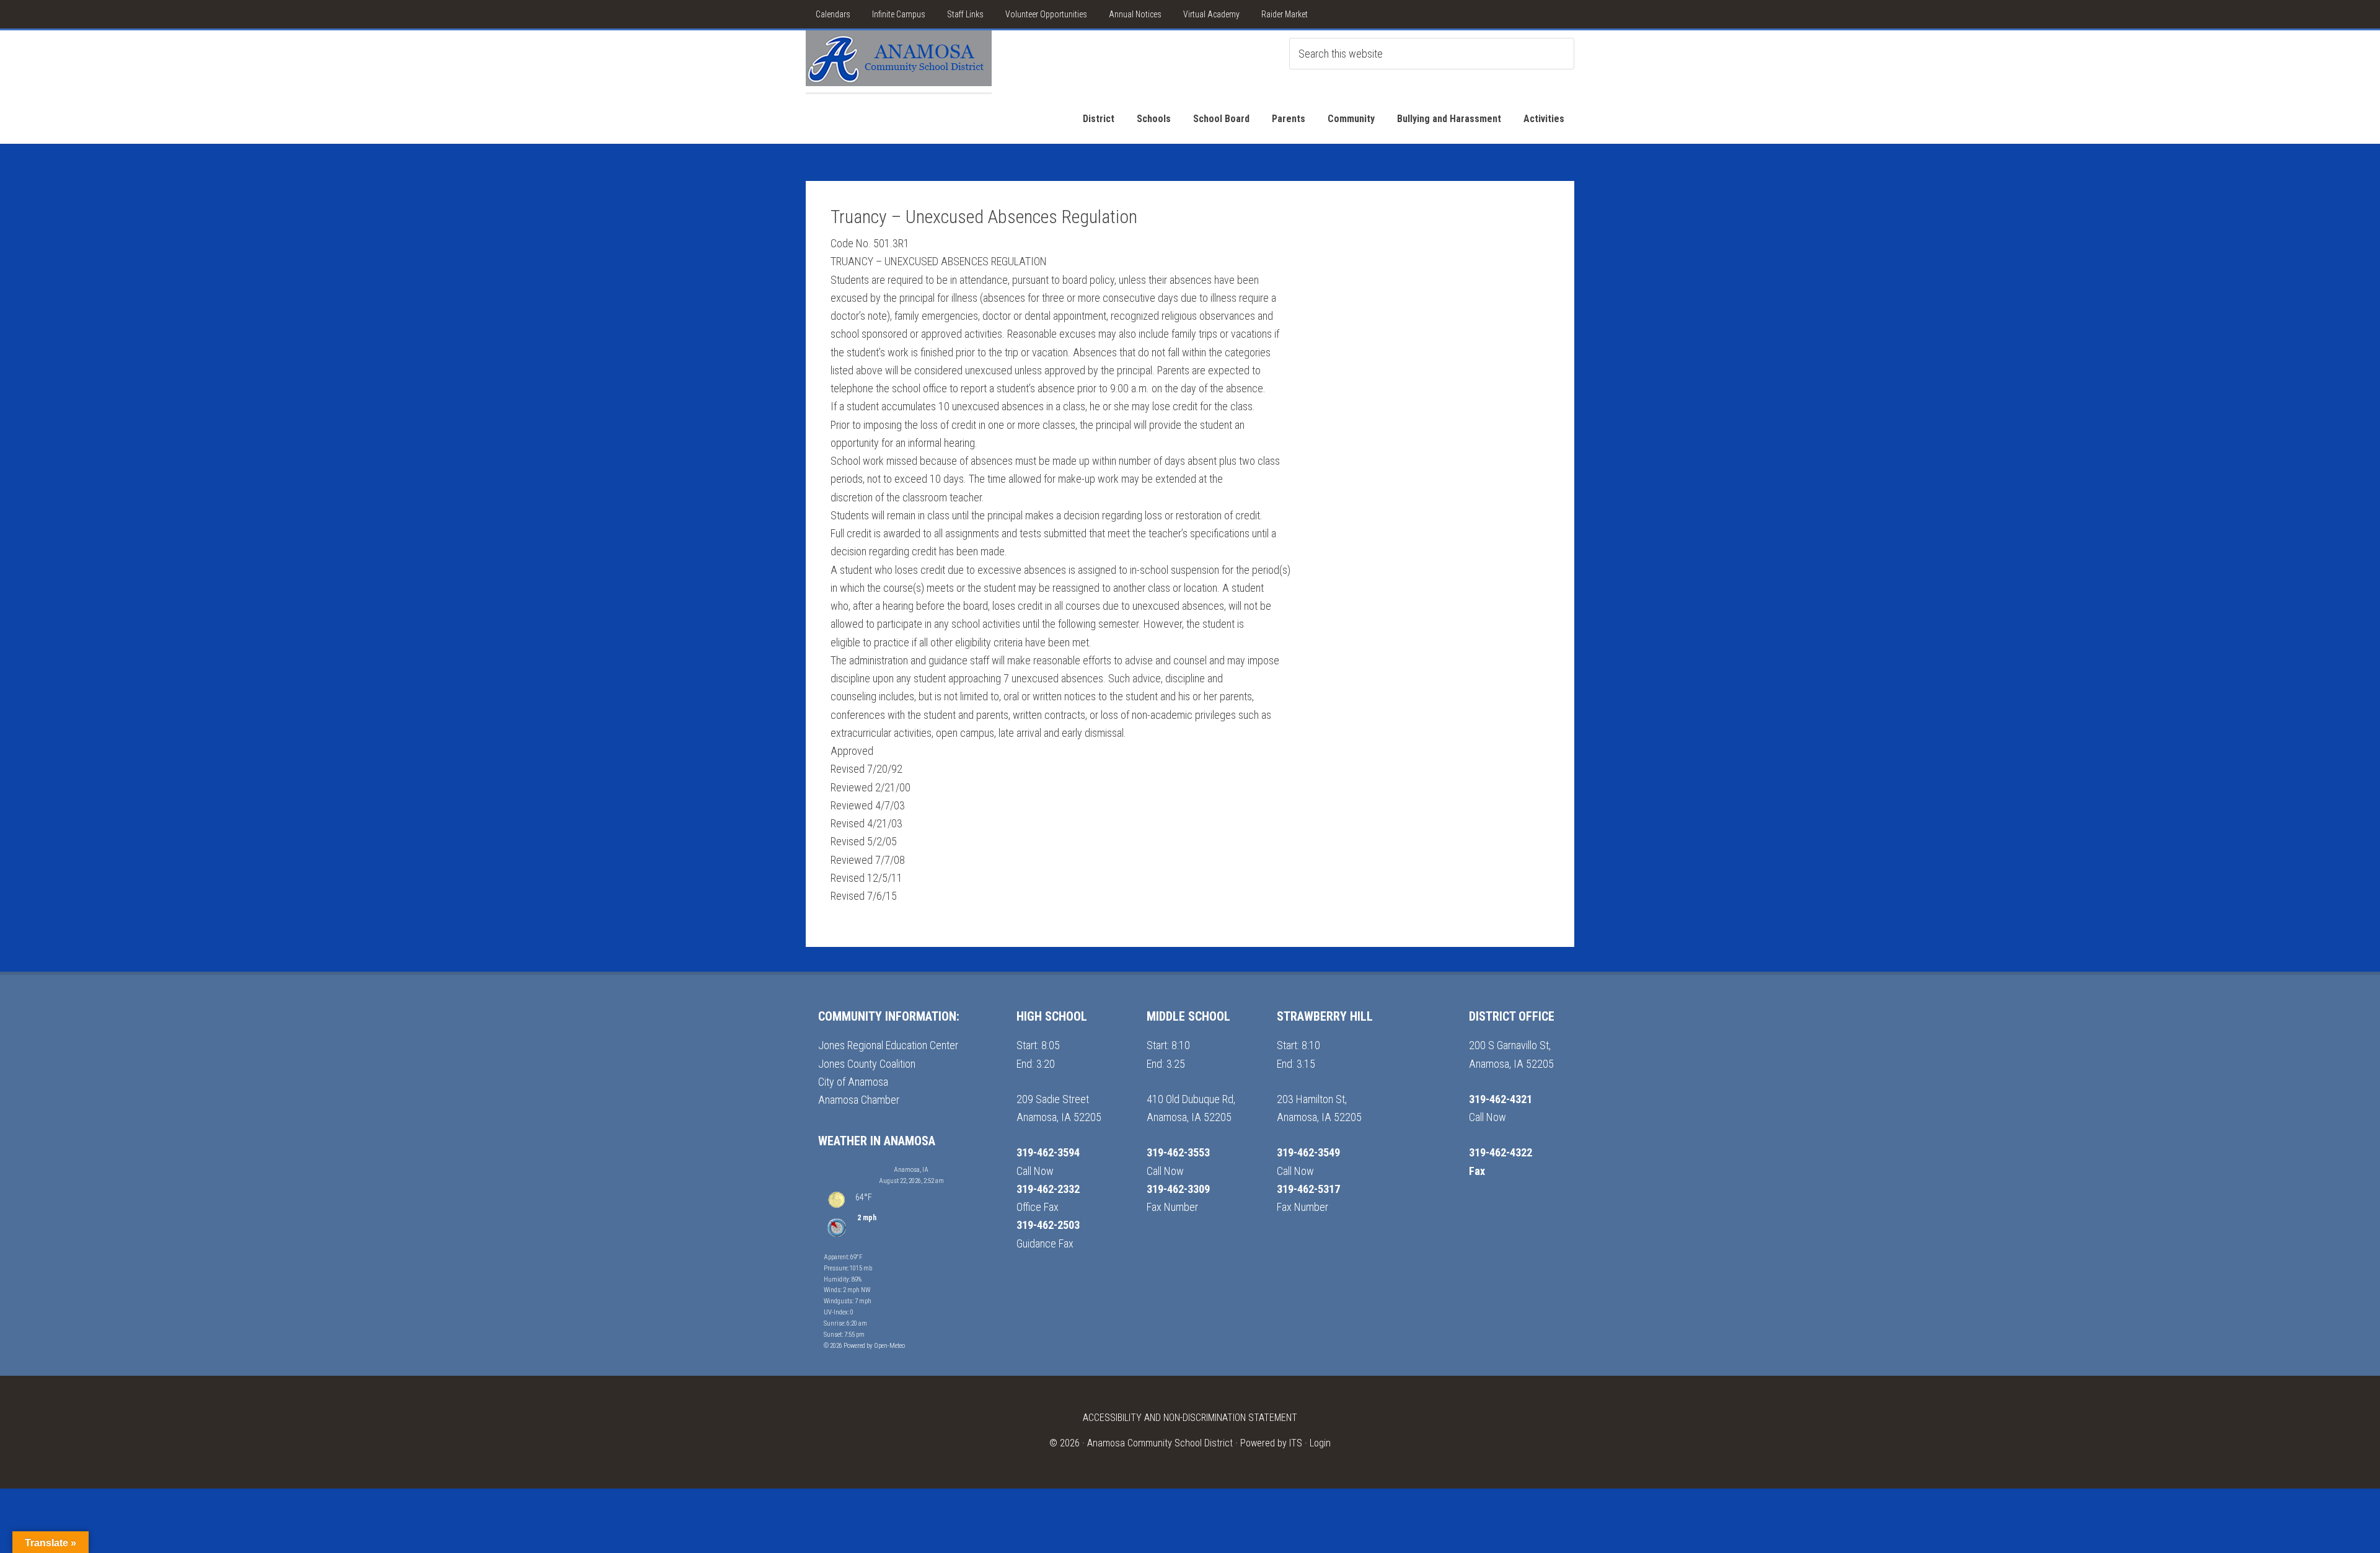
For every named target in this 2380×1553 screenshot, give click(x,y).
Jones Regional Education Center (888, 1045)
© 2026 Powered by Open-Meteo (864, 1346)
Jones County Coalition (867, 1064)
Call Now (1035, 1171)
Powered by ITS (1271, 1443)
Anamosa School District (899, 61)
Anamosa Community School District (1160, 1443)
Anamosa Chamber (859, 1100)
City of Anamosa (853, 1082)
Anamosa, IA (911, 1170)
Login (1320, 1443)
